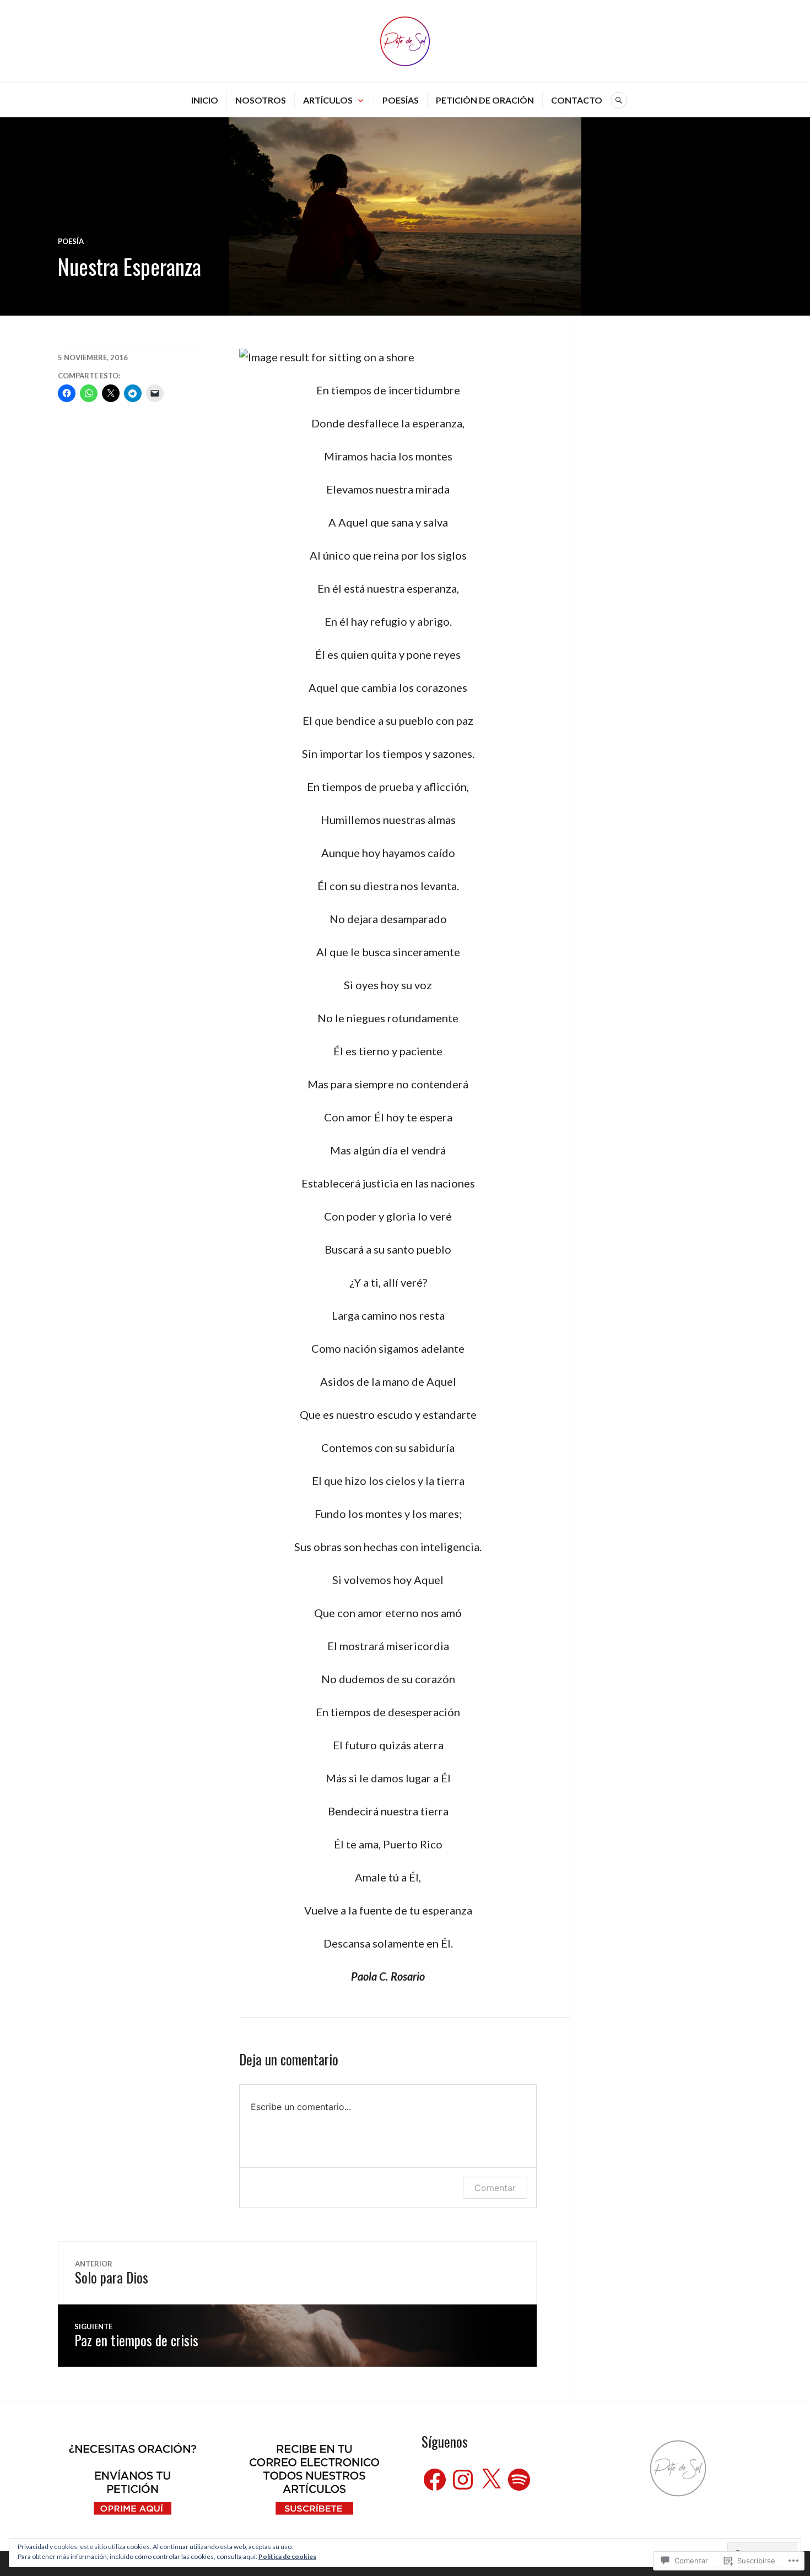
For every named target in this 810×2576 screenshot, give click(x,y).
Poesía (71, 241)
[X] (491, 2480)
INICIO (205, 100)
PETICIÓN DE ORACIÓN (485, 100)
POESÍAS (401, 100)
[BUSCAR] (619, 100)
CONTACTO (577, 100)
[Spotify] (519, 2480)
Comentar (495, 2188)
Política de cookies (287, 2556)
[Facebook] (435, 2480)
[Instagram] (463, 2480)
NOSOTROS (261, 100)
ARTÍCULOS (328, 100)
